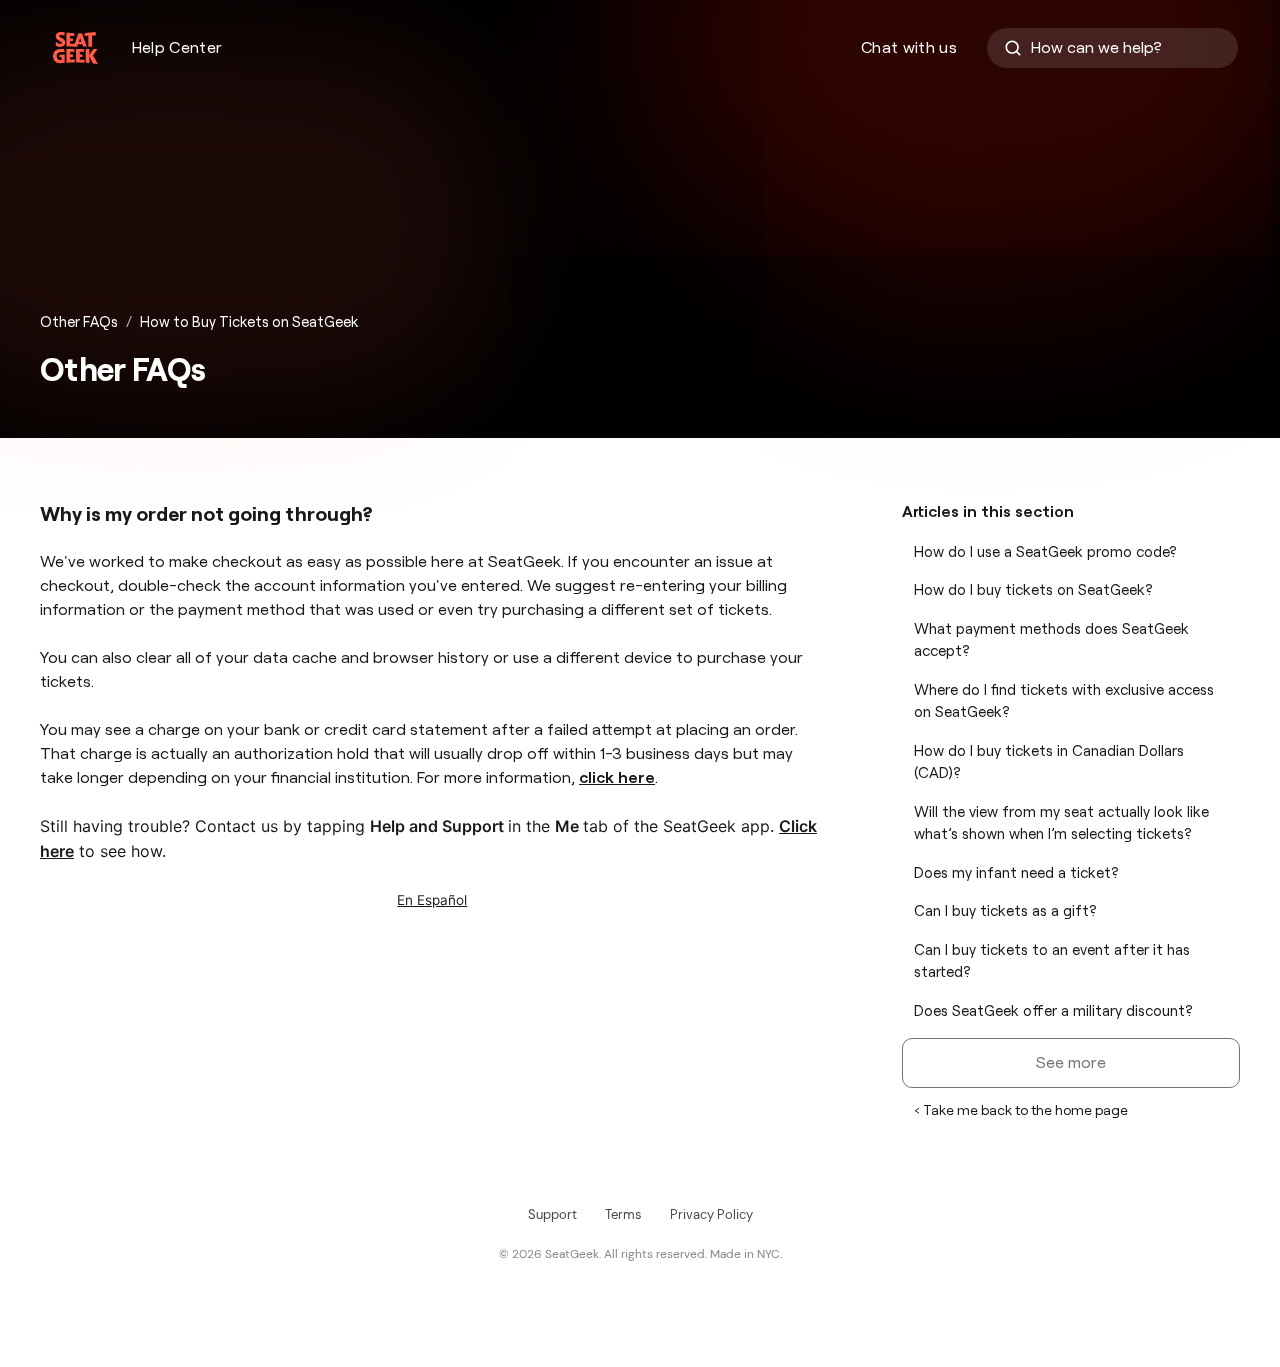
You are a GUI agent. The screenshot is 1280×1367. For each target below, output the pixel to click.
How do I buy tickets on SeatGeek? (1033, 590)
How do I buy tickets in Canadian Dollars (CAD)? (1049, 762)
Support (552, 1214)
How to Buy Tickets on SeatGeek (249, 322)
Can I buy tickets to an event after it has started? (1052, 961)
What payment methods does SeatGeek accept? (1051, 640)
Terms (623, 1214)
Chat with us (909, 47)
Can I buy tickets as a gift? (1005, 911)
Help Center (177, 47)
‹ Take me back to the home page (1021, 1110)
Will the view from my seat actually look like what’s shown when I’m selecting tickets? (1061, 823)
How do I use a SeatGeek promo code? (1045, 552)
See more (1071, 1062)
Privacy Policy (711, 1214)
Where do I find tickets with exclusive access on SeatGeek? (1064, 701)
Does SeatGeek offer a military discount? (1053, 1011)
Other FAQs (79, 322)
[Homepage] (75, 48)
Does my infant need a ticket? (1016, 873)
